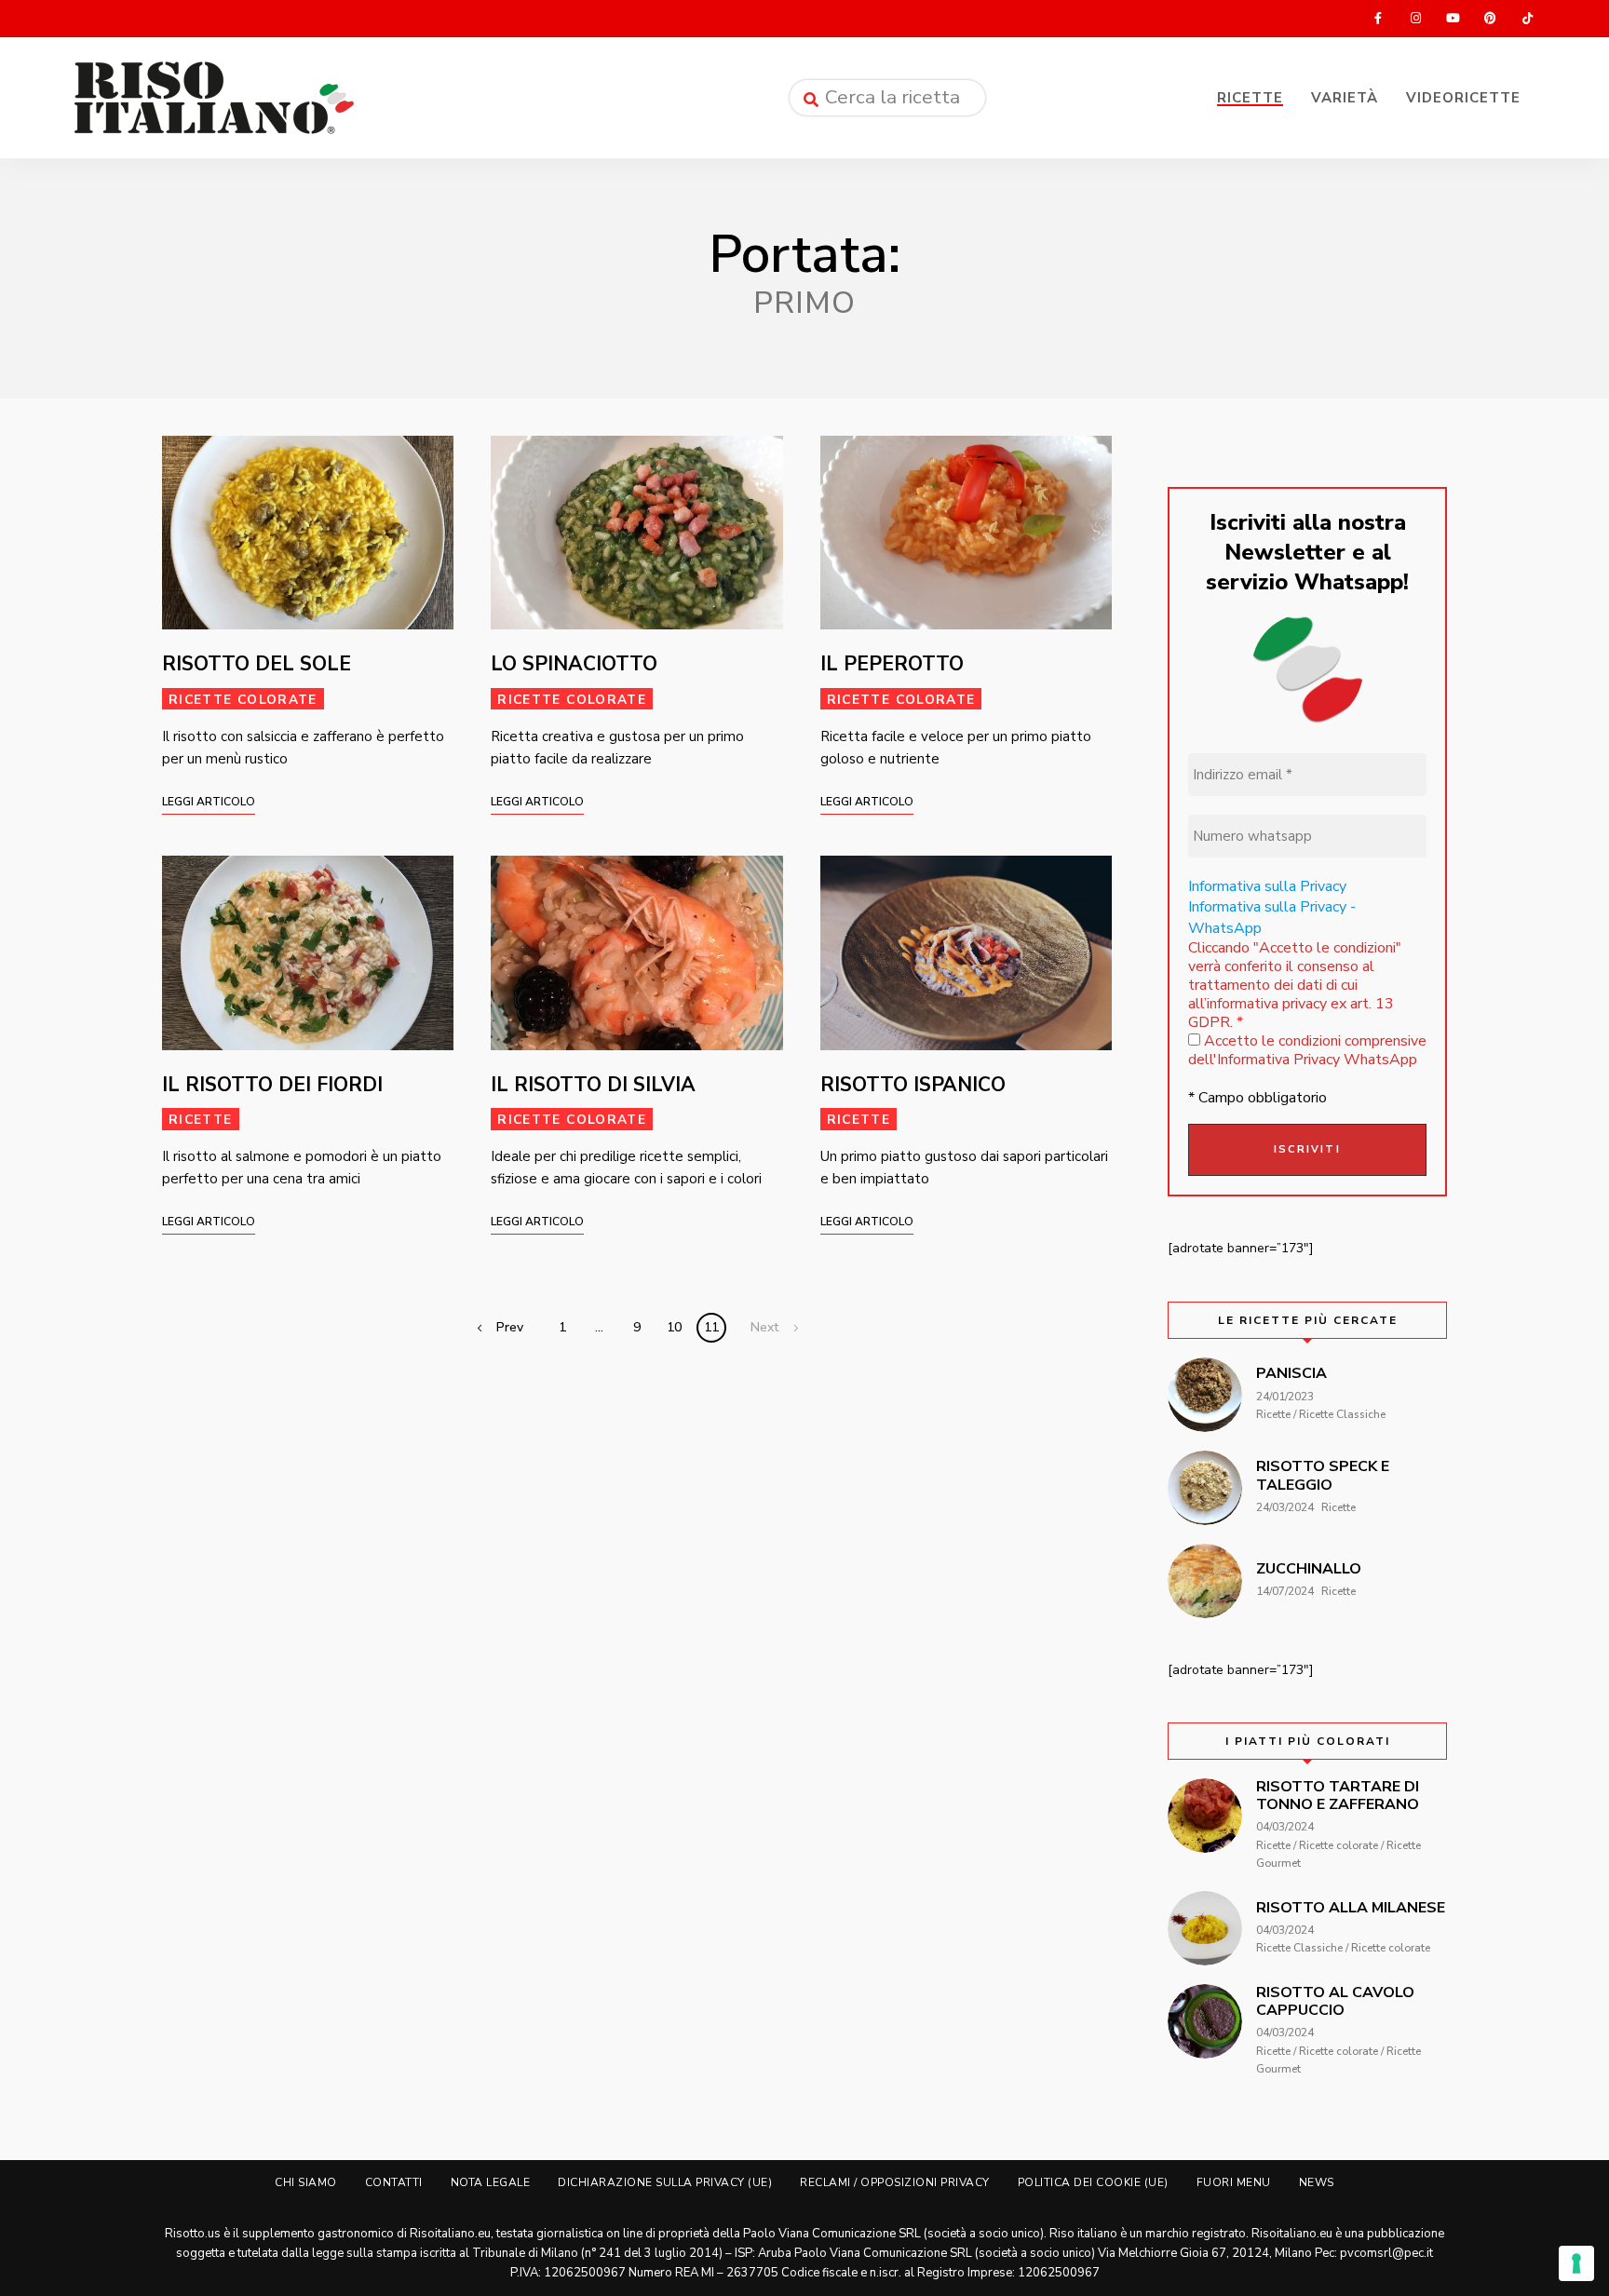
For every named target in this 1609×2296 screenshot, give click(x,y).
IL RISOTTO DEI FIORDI (272, 1085)
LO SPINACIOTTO (574, 664)
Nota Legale (491, 2182)
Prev (510, 1327)
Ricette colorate (243, 700)
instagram (1415, 19)
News (1317, 2182)
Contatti (394, 2182)
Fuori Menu (1234, 2182)
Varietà (1345, 98)
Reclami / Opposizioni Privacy (895, 2182)
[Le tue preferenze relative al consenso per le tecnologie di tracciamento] (1576, 2263)
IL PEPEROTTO (892, 664)
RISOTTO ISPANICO (913, 1085)
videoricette (1463, 98)
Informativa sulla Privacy (1267, 886)
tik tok (1527, 19)
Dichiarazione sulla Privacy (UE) (665, 2182)
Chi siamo (306, 2182)
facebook (1378, 19)
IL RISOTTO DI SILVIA (593, 1085)
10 (674, 1327)
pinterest (1490, 19)
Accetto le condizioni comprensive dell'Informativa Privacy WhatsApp (1307, 1050)
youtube (1453, 19)
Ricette (1250, 98)
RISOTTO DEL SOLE (257, 664)
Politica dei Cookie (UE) (1093, 2182)
